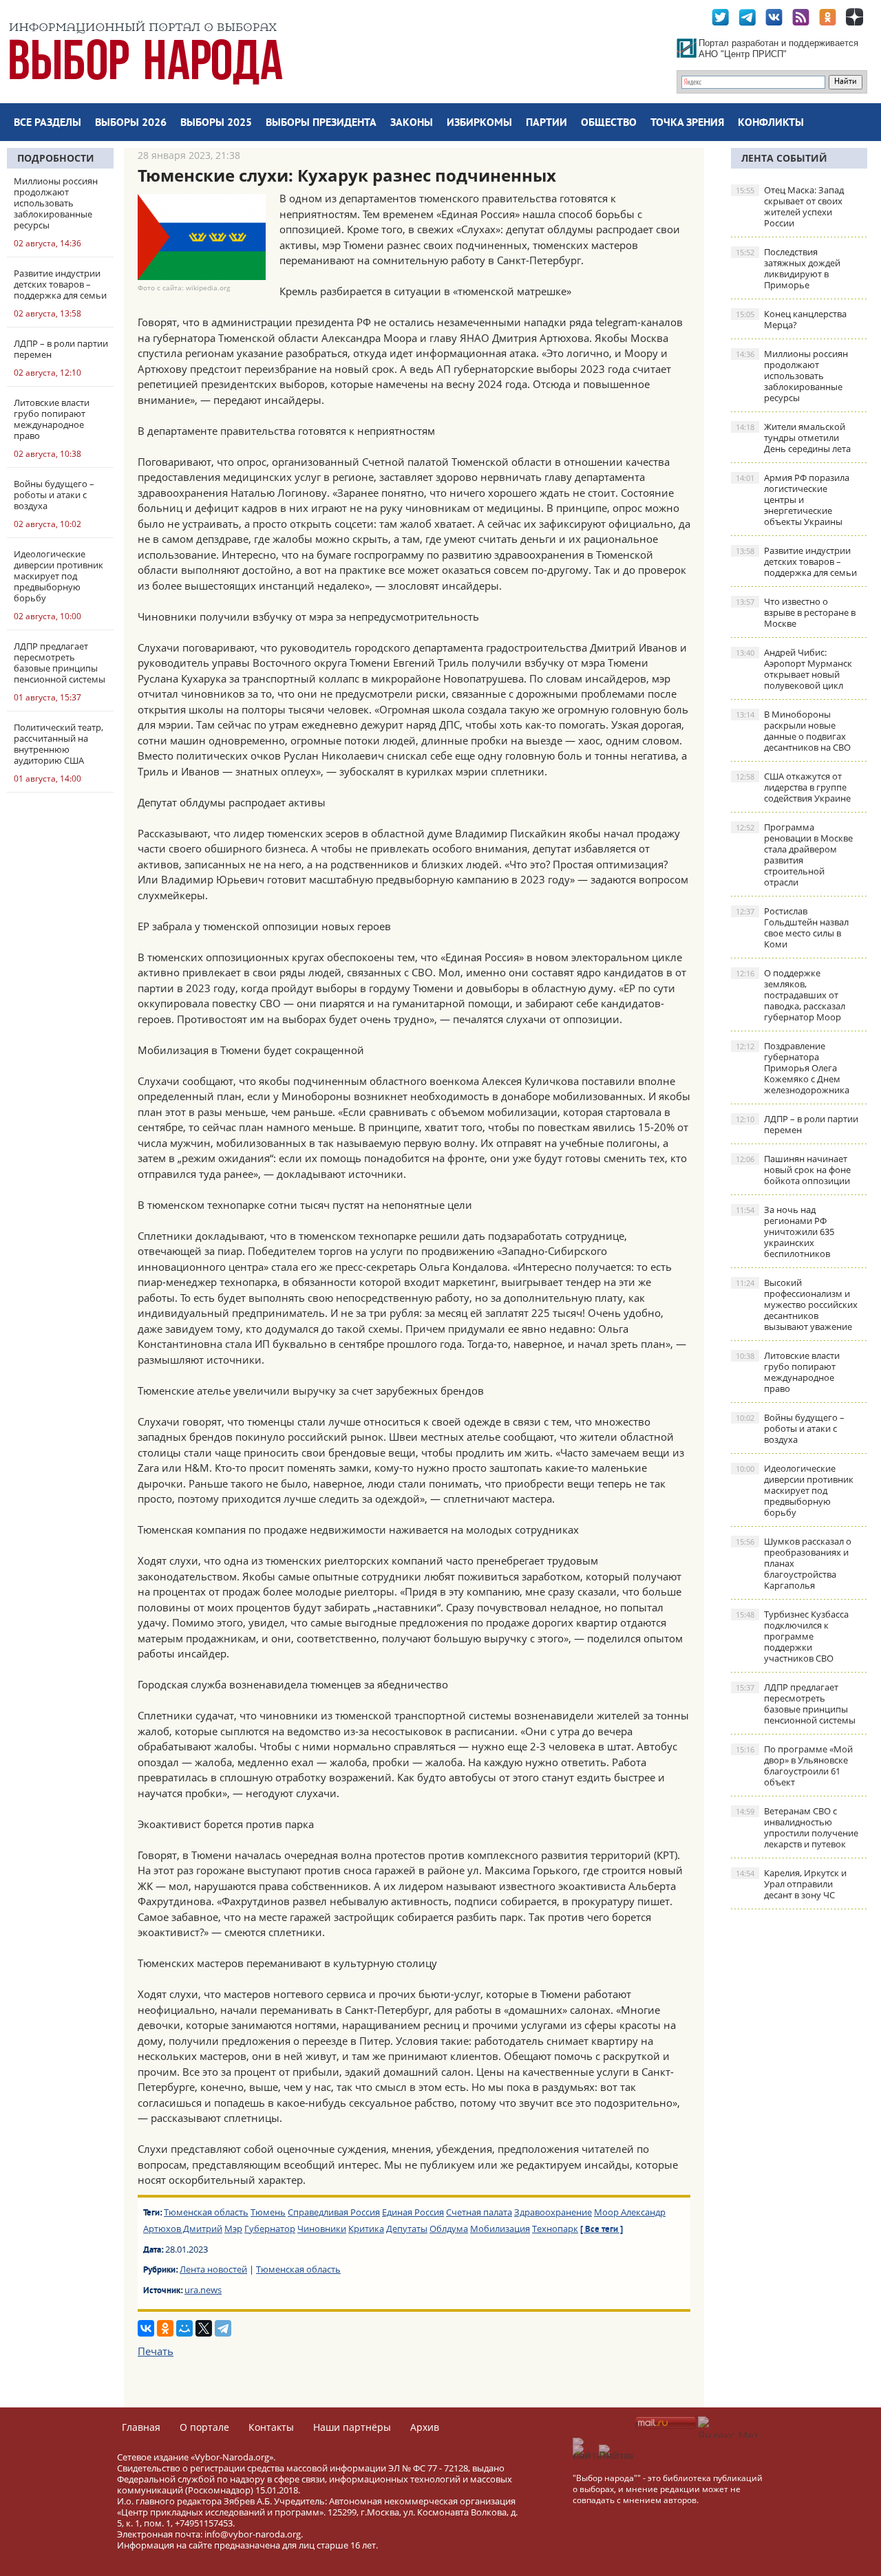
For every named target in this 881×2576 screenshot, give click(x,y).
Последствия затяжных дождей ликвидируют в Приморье (788, 268)
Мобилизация (500, 2229)
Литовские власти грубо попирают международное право (788, 1372)
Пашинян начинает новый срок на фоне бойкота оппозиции (793, 1170)
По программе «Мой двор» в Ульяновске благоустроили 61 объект (794, 1765)
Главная (141, 2427)
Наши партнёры (352, 2427)
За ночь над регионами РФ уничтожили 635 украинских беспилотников (785, 1232)
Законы (412, 123)
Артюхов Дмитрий (183, 2229)
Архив (425, 2427)
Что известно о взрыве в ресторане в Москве (796, 612)
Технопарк (555, 2229)
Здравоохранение (553, 2212)
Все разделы (47, 123)
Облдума (449, 2229)
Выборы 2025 (216, 123)
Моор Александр (630, 2212)
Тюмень (268, 2212)
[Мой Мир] (184, 2328)
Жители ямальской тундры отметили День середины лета (793, 438)
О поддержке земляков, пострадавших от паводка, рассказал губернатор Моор (790, 995)
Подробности (56, 158)
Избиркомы (479, 123)
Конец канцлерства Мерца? (791, 319)
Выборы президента (321, 123)
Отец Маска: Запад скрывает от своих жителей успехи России (790, 206)
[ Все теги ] (602, 2230)
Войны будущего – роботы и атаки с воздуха (790, 1428)
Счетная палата (479, 2212)
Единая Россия (413, 2212)
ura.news (203, 2290)
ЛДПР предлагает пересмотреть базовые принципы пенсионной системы (796, 1704)
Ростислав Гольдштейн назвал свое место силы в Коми (792, 927)
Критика (366, 2229)
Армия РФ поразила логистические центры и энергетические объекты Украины (793, 500)
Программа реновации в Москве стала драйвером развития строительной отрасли (794, 855)
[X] (204, 2328)
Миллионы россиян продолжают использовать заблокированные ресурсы (792, 376)
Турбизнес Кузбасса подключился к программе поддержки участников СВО (792, 1636)
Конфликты (771, 123)
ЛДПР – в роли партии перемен (797, 1124)
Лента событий (784, 158)
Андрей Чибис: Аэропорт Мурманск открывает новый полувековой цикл (794, 669)
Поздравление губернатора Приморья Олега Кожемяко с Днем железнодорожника (793, 1068)
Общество (609, 123)
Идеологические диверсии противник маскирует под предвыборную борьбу (795, 1490)
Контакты (271, 2427)
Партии (546, 123)
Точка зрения (687, 123)
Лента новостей (213, 2269)
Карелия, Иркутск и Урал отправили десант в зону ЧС (791, 1884)
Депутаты (407, 2229)
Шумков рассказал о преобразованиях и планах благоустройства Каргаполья (794, 1563)
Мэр (233, 2229)
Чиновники (322, 2229)
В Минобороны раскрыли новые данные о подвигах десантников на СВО (793, 731)
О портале (204, 2427)
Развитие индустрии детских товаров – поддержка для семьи (796, 561)
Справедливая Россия (334, 2212)
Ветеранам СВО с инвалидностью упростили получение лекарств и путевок (797, 1827)
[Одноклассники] (165, 2328)
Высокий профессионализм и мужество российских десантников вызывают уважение (797, 1305)
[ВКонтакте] (146, 2328)
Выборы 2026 (131, 123)
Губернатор (270, 2229)
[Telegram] (223, 2328)
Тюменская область (206, 2212)
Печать (156, 2351)
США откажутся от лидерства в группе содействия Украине (793, 787)
